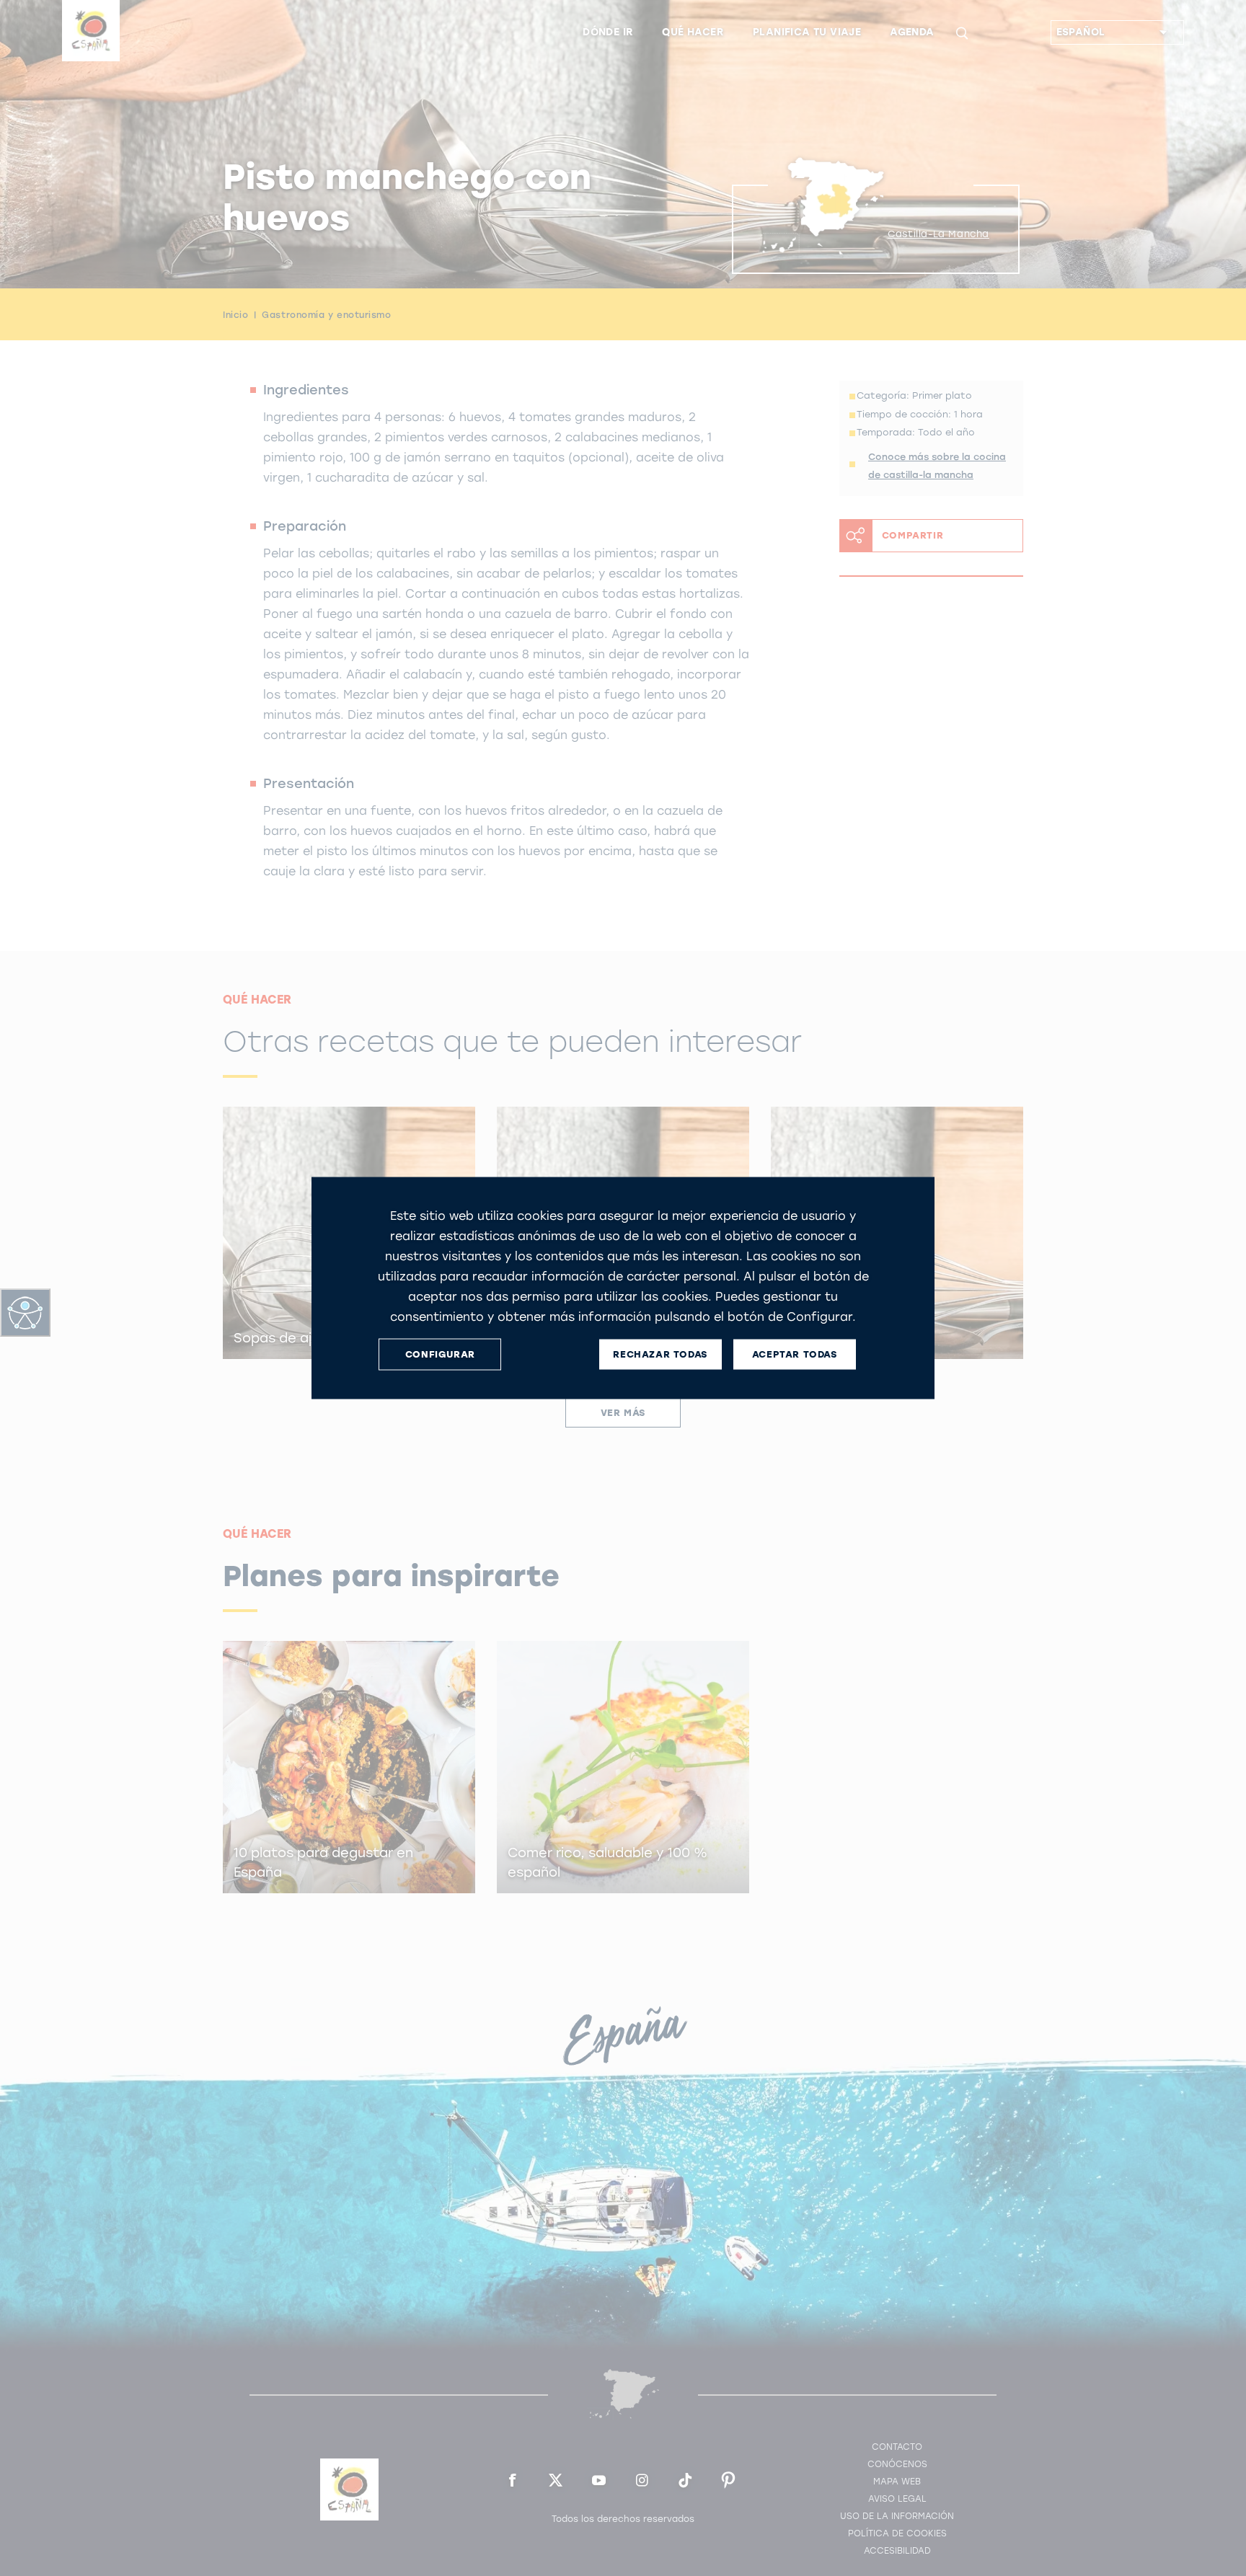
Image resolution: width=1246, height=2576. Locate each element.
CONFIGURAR (440, 1354)
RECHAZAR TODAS (660, 1354)
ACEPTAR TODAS (795, 1354)
